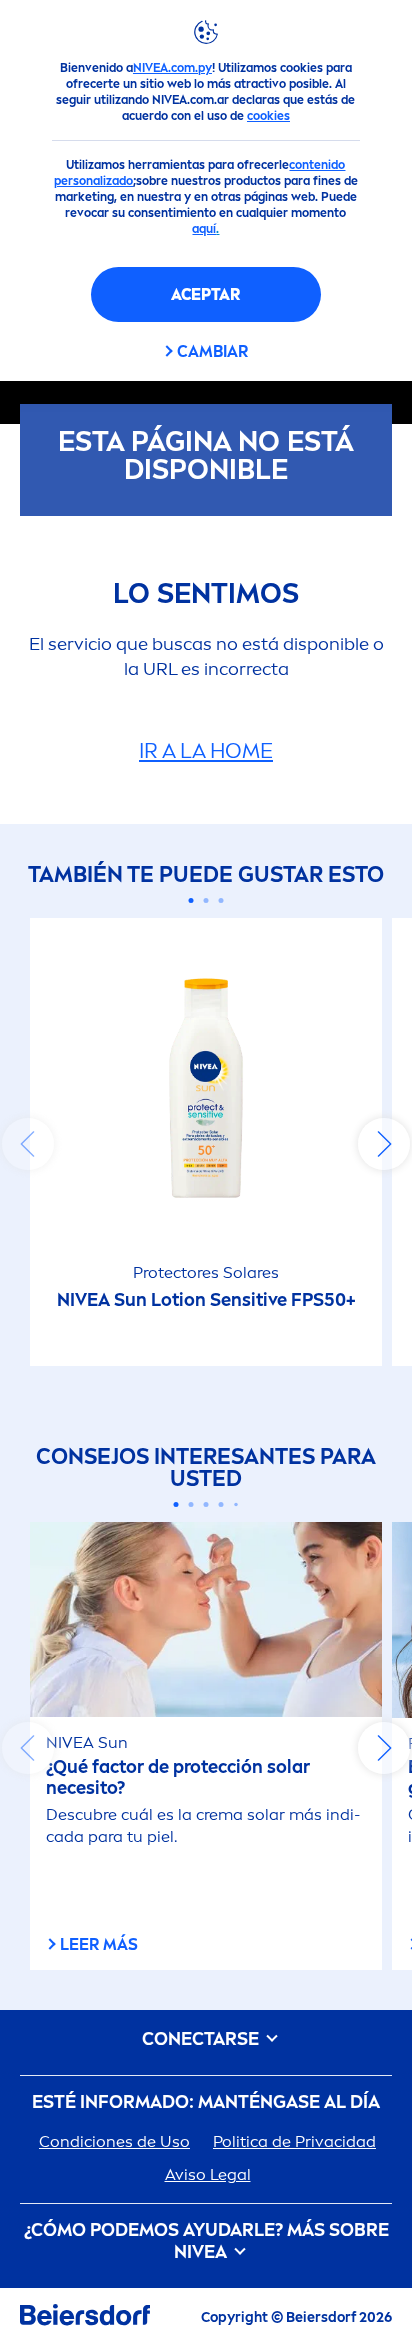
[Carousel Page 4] (221, 1504)
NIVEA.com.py (172, 68)
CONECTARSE (202, 2039)
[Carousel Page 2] (206, 900)
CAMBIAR (212, 351)
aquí (204, 229)
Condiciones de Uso (114, 2141)
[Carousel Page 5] (236, 1505)
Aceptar (205, 294)
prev (28, 1144)
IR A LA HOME (206, 750)
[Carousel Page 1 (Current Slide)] (191, 900)
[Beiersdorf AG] (85, 2318)
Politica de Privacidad (294, 2141)
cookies (268, 116)
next (384, 1144)
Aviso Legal (208, 2174)
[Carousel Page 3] (221, 900)
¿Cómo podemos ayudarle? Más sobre (206, 2241)
